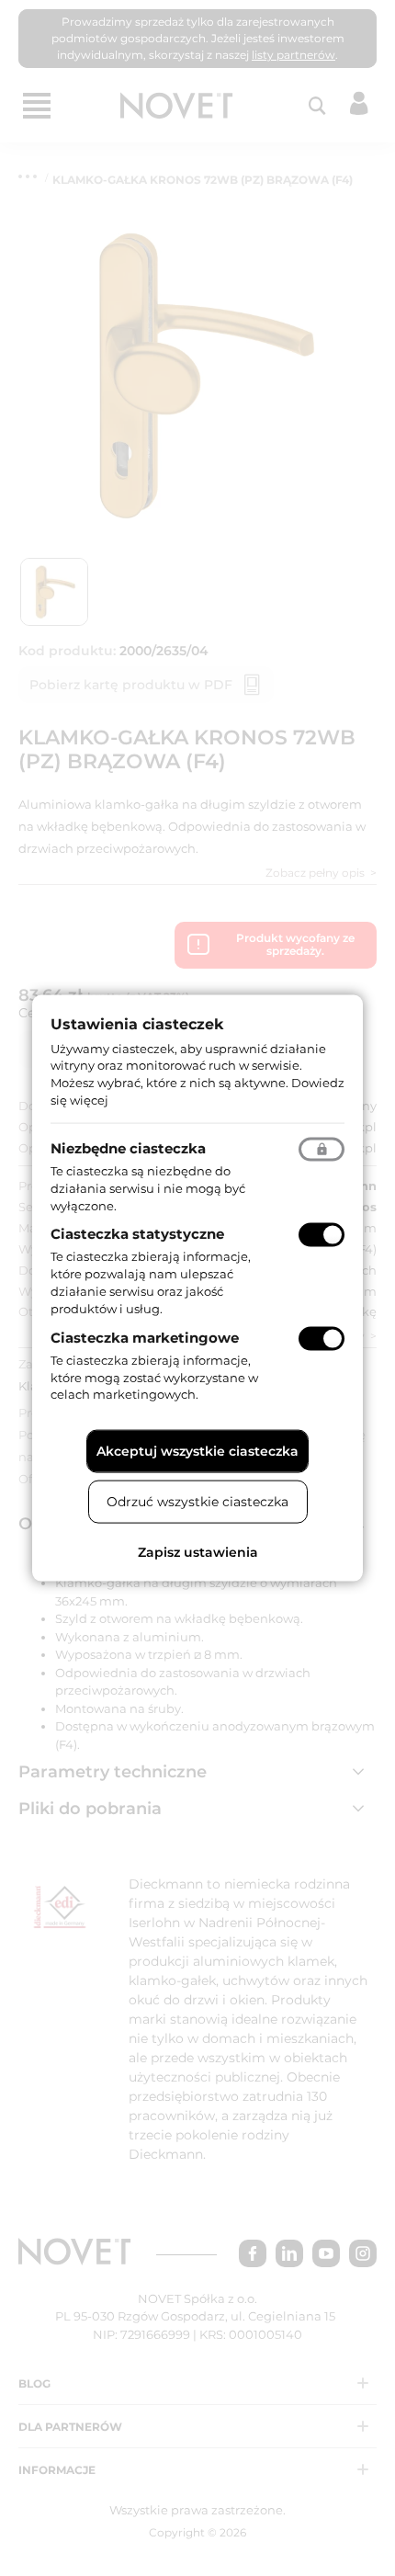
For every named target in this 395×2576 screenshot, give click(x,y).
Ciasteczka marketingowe (145, 1337)
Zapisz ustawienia (198, 1552)
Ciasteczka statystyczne (137, 1234)
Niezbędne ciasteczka (128, 1147)
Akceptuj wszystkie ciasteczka (197, 1451)
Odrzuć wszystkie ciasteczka (197, 1502)
